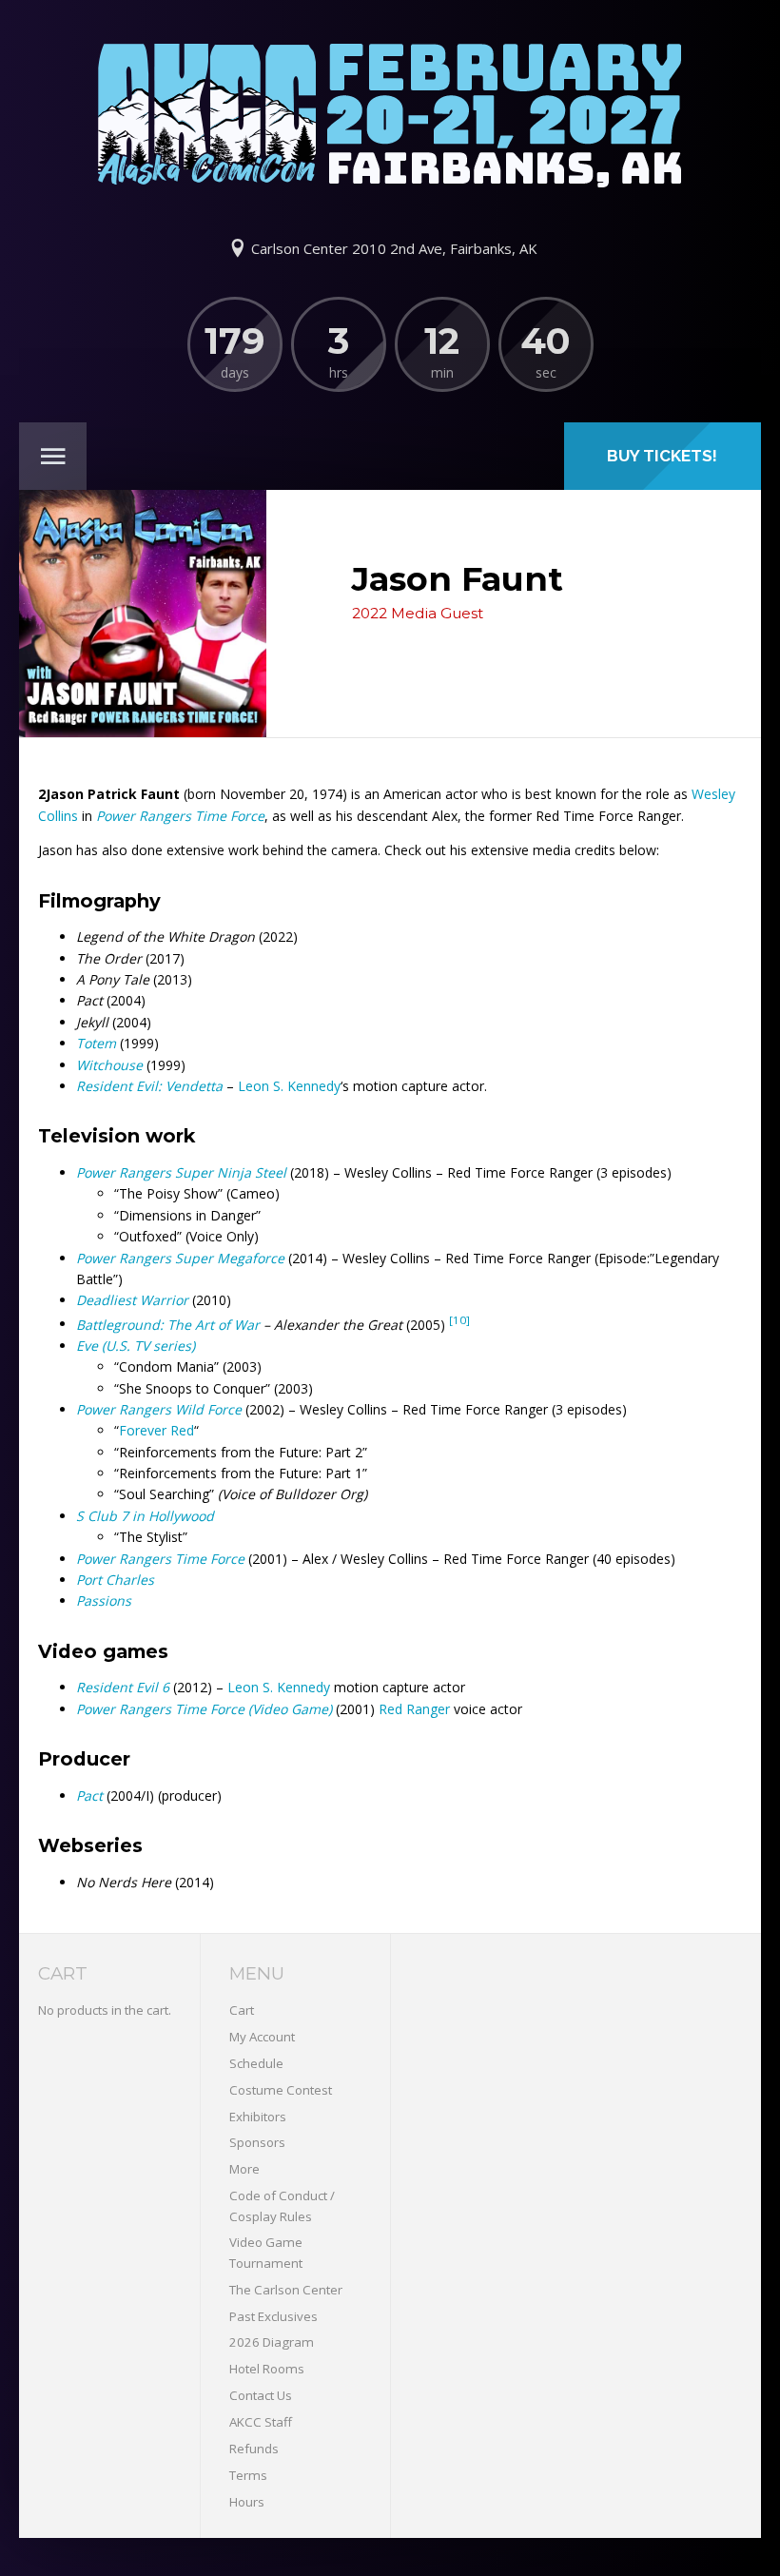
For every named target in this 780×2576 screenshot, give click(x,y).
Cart (242, 2010)
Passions (104, 1600)
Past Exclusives (273, 2316)
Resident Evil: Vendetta (149, 1086)
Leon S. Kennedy (289, 1086)
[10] (459, 1320)
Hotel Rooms (267, 2369)
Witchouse (109, 1065)
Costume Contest (281, 2090)
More (244, 2169)
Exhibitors (258, 2117)
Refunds (254, 2449)
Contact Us (261, 2395)
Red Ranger (414, 1709)
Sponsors (257, 2142)
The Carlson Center (286, 2290)
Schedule (256, 2063)
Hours (247, 2502)
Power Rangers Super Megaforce (180, 1258)
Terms (248, 2475)
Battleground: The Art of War (168, 1324)
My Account (262, 2037)
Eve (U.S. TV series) (136, 1346)
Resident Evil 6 (123, 1687)
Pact (89, 1795)
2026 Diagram (272, 2342)
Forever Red (156, 1430)
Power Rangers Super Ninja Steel (181, 1172)
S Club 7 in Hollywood (145, 1516)
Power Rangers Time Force (180, 816)
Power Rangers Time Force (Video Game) (204, 1709)
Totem (96, 1043)
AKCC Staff (261, 2422)
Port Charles (115, 1580)
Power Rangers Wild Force (159, 1409)
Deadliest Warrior (132, 1300)
